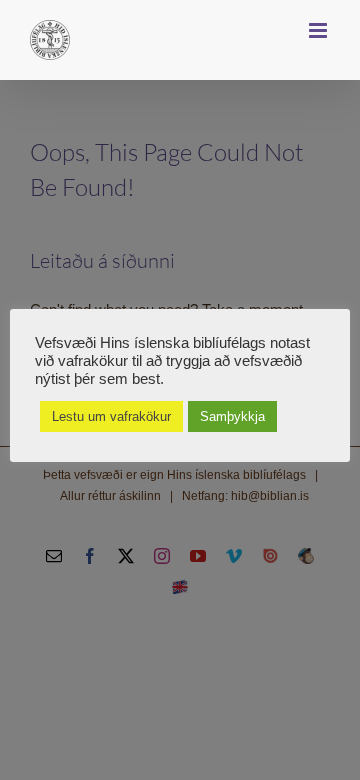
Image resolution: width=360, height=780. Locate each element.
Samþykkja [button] (232, 416)
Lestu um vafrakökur (111, 416)
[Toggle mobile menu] (319, 30)
